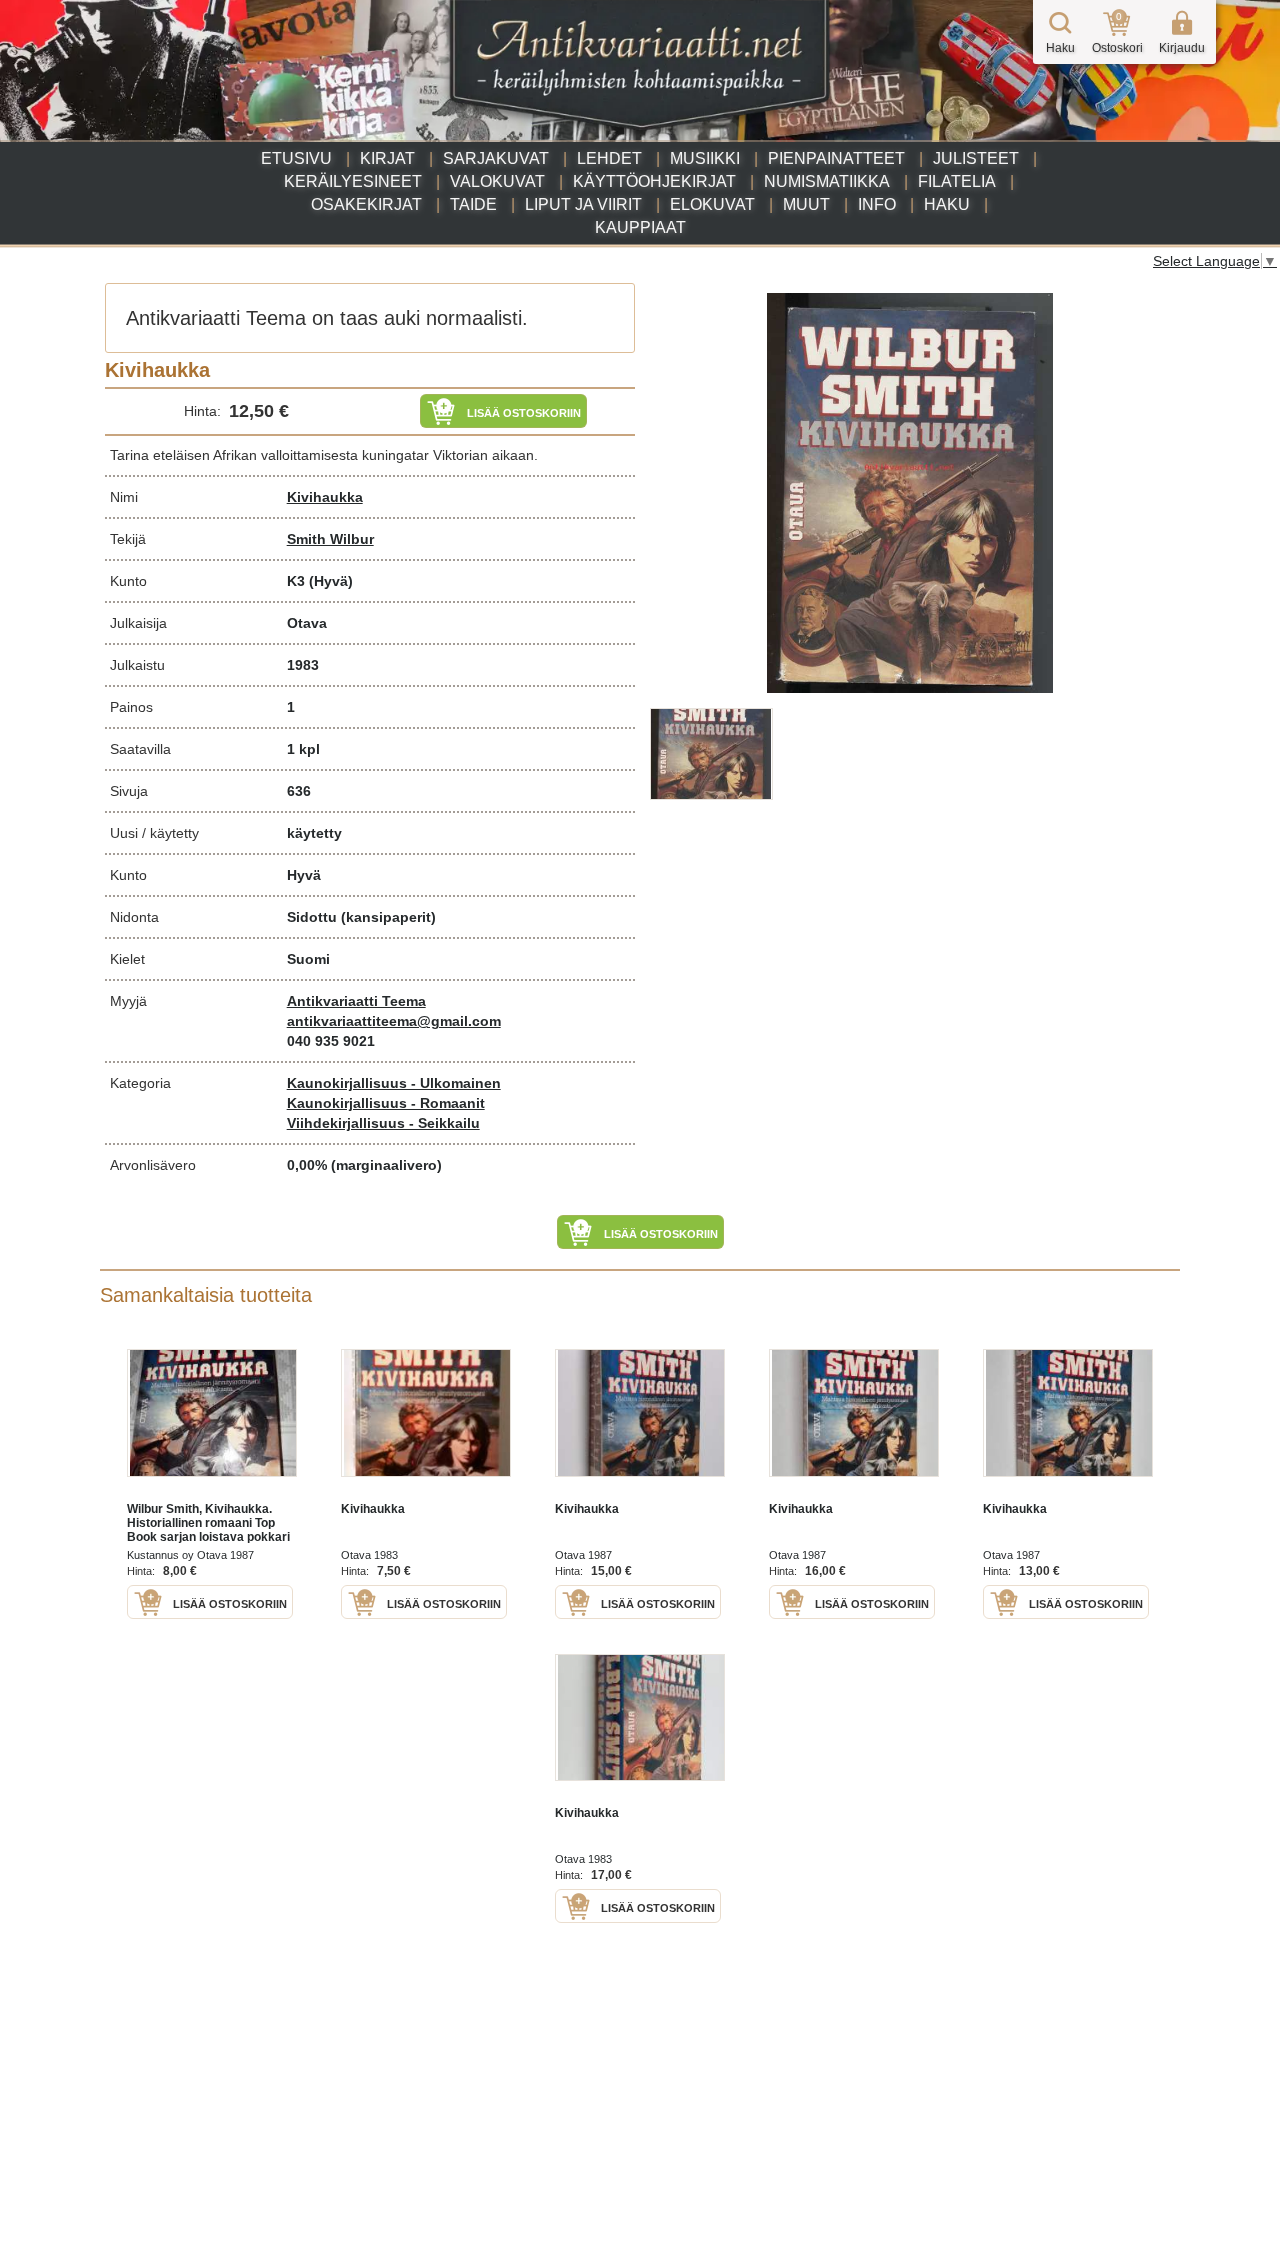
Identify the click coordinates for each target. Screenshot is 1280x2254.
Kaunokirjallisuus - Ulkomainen (394, 1083)
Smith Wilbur (330, 539)
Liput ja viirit (583, 204)
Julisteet (976, 158)
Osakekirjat (366, 204)
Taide (473, 204)
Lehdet (609, 158)
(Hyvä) (331, 581)
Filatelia (957, 181)
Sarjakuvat (496, 158)
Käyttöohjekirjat (654, 181)
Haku (947, 204)
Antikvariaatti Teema (356, 1001)
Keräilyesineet (353, 181)
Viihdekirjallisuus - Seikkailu (383, 1123)
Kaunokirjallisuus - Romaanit (386, 1103)
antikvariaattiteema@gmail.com (394, 1021)
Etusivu (296, 158)
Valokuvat (497, 181)
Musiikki (705, 158)
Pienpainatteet (836, 158)
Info (877, 204)
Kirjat (387, 158)
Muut (806, 204)
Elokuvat (712, 204)
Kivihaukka (325, 497)
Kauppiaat (640, 227)
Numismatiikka (827, 181)
